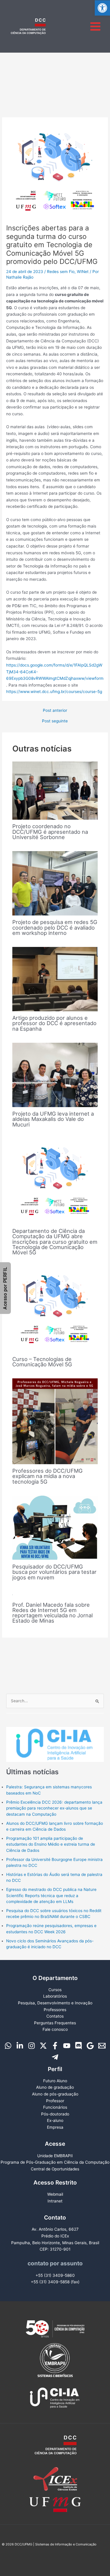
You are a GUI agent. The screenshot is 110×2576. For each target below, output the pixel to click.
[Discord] (78, 2046)
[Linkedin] (20, 2046)
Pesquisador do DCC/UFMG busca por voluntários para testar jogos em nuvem (54, 1572)
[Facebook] (55, 2046)
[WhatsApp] (8, 2046)
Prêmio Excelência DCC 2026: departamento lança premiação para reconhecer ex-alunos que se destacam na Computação (54, 1808)
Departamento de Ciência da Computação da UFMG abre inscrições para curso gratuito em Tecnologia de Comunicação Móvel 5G (55, 1242)
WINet (83, 272)
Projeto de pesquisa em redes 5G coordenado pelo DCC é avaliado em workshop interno (55, 927)
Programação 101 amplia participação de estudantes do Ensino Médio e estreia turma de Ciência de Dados (51, 1844)
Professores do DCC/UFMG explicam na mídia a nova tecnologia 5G (48, 1476)
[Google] (90, 2046)
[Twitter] (43, 2046)
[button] (102, 8)
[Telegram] (55, 2057)
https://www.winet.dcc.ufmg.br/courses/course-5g (54, 692)
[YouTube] (67, 2046)
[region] (55, 1738)
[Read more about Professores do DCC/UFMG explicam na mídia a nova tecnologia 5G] (55, 1421)
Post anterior (55, 711)
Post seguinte (55, 721)
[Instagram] (32, 2046)
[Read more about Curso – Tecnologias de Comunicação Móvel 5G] (55, 1309)
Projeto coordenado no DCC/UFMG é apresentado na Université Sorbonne (50, 831)
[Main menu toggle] (95, 26)
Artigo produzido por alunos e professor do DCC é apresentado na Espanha (54, 1023)
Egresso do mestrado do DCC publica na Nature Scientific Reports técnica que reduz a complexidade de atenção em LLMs (51, 1895)
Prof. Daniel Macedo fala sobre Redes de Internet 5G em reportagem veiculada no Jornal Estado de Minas (53, 1613)
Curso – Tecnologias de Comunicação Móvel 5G (42, 1362)
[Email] (102, 2046)
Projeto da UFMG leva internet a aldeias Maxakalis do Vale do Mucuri (53, 1119)
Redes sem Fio (61, 272)
